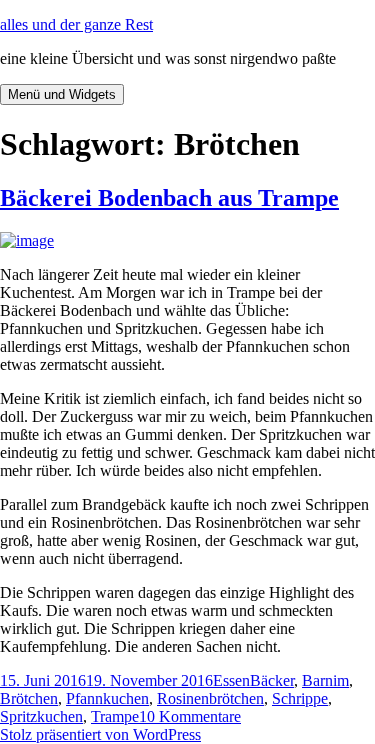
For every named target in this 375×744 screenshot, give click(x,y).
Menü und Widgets (62, 94)
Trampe (115, 716)
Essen (231, 680)
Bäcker (272, 680)
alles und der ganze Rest (76, 24)
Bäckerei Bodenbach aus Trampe (169, 198)
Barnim (325, 680)
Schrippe (300, 698)
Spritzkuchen (41, 716)
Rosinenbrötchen (210, 698)
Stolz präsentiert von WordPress (100, 734)
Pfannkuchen (107, 698)
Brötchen (29, 698)
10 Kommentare (190, 716)
